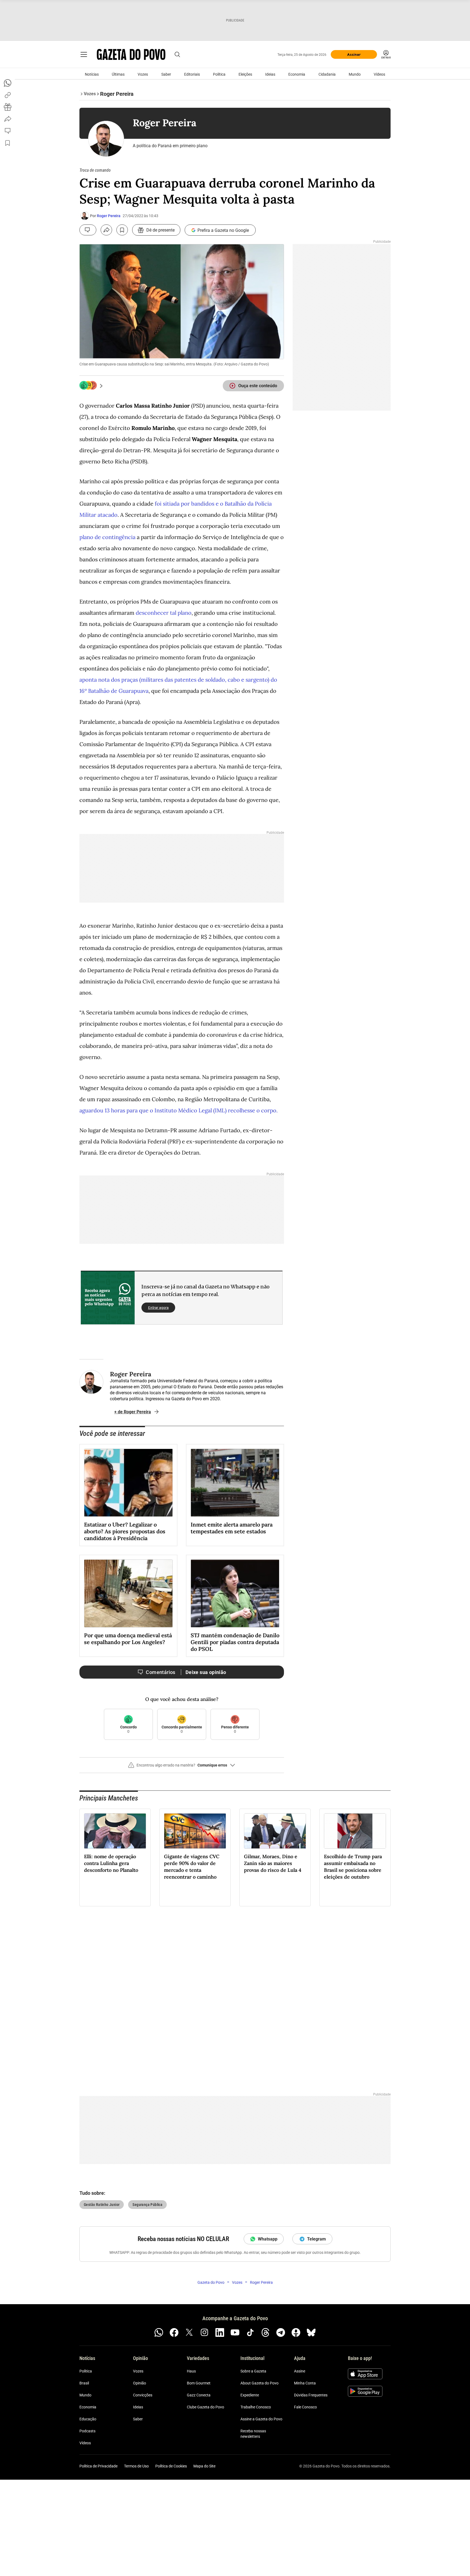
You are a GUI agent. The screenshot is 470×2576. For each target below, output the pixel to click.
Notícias (92, 74)
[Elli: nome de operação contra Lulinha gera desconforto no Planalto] (115, 1831)
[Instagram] (205, 2332)
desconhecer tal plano (164, 613)
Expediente (250, 2395)
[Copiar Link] (8, 95)
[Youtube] (235, 2332)
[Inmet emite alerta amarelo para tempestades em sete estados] (235, 1483)
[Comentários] (88, 230)
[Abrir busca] (177, 54)
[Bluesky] (311, 2332)
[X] (189, 2332)
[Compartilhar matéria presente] (8, 107)
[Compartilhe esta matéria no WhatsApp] (8, 83)
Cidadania (327, 74)
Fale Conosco (305, 2407)
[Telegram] (281, 2332)
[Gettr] (296, 2332)
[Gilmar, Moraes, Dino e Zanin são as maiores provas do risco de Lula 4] (275, 1831)
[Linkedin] (220, 2332)
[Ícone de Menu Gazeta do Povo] (84, 54)
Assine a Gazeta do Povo (261, 2419)
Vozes (143, 74)
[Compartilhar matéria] (106, 230)
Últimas (118, 74)
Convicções (143, 2395)
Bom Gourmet (199, 2383)
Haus (191, 2371)
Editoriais (192, 74)
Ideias (270, 74)
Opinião (140, 2383)
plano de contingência (108, 537)
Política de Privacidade (98, 2466)
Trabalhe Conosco (256, 2407)
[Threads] (265, 2332)
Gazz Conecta (199, 2395)
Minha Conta (305, 2383)
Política (219, 74)
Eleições (245, 74)
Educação (88, 2419)
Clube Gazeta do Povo (205, 2407)
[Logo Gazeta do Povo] (131, 54)
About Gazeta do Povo (259, 2383)
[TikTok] (250, 2332)
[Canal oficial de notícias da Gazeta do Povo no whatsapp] (159, 2332)
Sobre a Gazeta (253, 2371)
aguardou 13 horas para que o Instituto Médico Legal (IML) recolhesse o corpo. (179, 1110)
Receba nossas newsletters (253, 2434)
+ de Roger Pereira (133, 1412)
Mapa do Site (204, 2466)
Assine (300, 2371)
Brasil (84, 2383)
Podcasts (87, 2431)
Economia (297, 74)
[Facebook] (174, 2332)
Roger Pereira (109, 216)
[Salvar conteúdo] (122, 230)
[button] (182, 1767)
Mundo (355, 74)
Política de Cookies (171, 2466)
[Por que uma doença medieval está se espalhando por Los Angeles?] (128, 1593)
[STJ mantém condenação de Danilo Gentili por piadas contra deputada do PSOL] (235, 1593)
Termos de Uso (136, 2466)
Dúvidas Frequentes (311, 2395)
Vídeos (379, 74)
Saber (166, 74)
